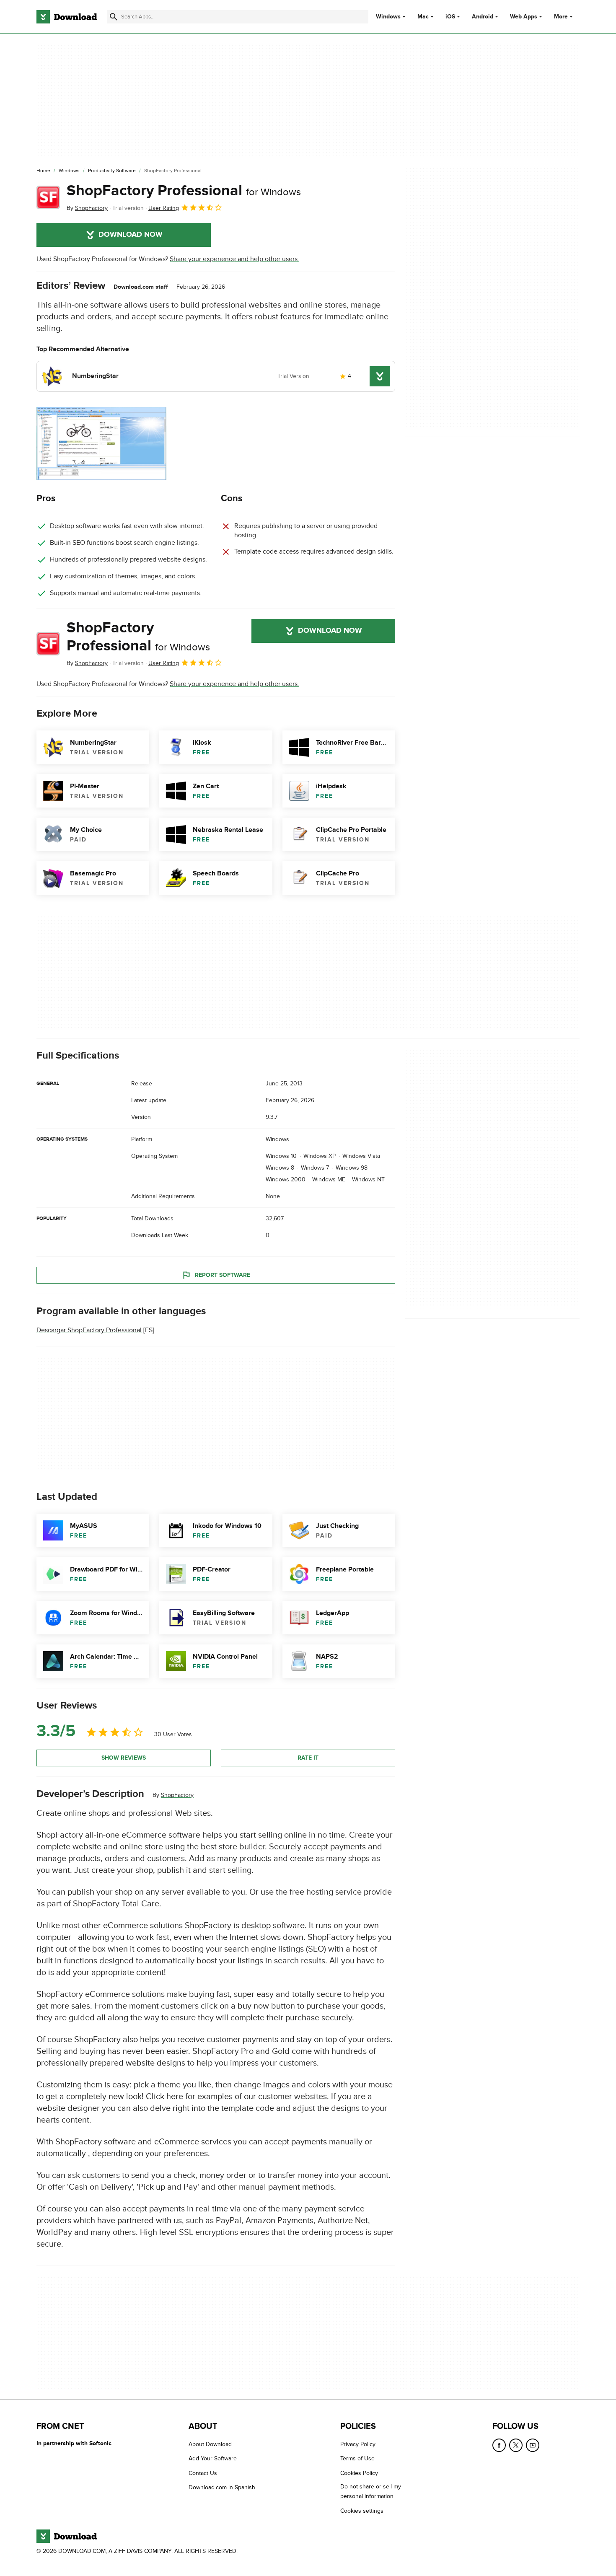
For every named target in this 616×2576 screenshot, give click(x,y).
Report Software (223, 1275)
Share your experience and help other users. (234, 259)
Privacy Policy (358, 2444)
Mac (423, 17)
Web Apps (524, 17)
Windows (388, 17)
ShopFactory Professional (184, 191)
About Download (210, 2444)
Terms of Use (357, 2458)
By (87, 208)
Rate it (308, 1758)
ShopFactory (177, 1795)
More (561, 17)
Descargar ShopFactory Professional (89, 1331)
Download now (131, 235)
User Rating (164, 208)
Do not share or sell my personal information (371, 2491)
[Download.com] (67, 17)
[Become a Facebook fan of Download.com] (499, 2445)
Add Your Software (213, 2458)
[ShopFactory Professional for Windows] (48, 197)
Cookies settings (362, 2511)
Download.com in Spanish (222, 2487)
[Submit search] (114, 17)
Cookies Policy (359, 2473)
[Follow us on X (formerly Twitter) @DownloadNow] (516, 2445)
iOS (450, 17)
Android (483, 17)
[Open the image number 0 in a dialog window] (101, 443)
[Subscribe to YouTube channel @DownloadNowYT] (533, 2445)
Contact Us (203, 2473)
